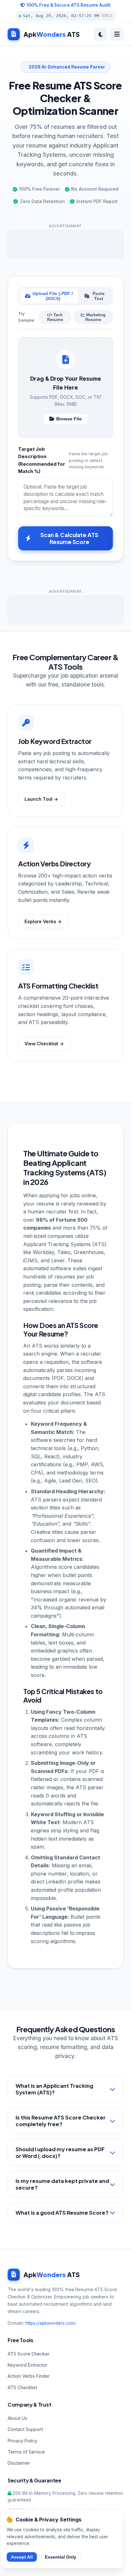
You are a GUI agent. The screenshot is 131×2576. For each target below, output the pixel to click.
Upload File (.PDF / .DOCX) (53, 296)
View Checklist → (44, 1044)
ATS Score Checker (29, 2354)
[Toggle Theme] (100, 34)
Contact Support (25, 2429)
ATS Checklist (22, 2387)
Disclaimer (19, 2463)
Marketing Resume (95, 317)
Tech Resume (55, 317)
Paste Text (99, 296)
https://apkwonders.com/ (51, 2323)
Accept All (22, 2557)
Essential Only (61, 2557)
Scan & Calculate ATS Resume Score (69, 538)
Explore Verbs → (43, 921)
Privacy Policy (22, 2441)
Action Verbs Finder (29, 2376)
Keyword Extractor (28, 2365)
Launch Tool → (41, 799)
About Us (17, 2418)
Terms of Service (26, 2452)
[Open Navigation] (117, 34)
